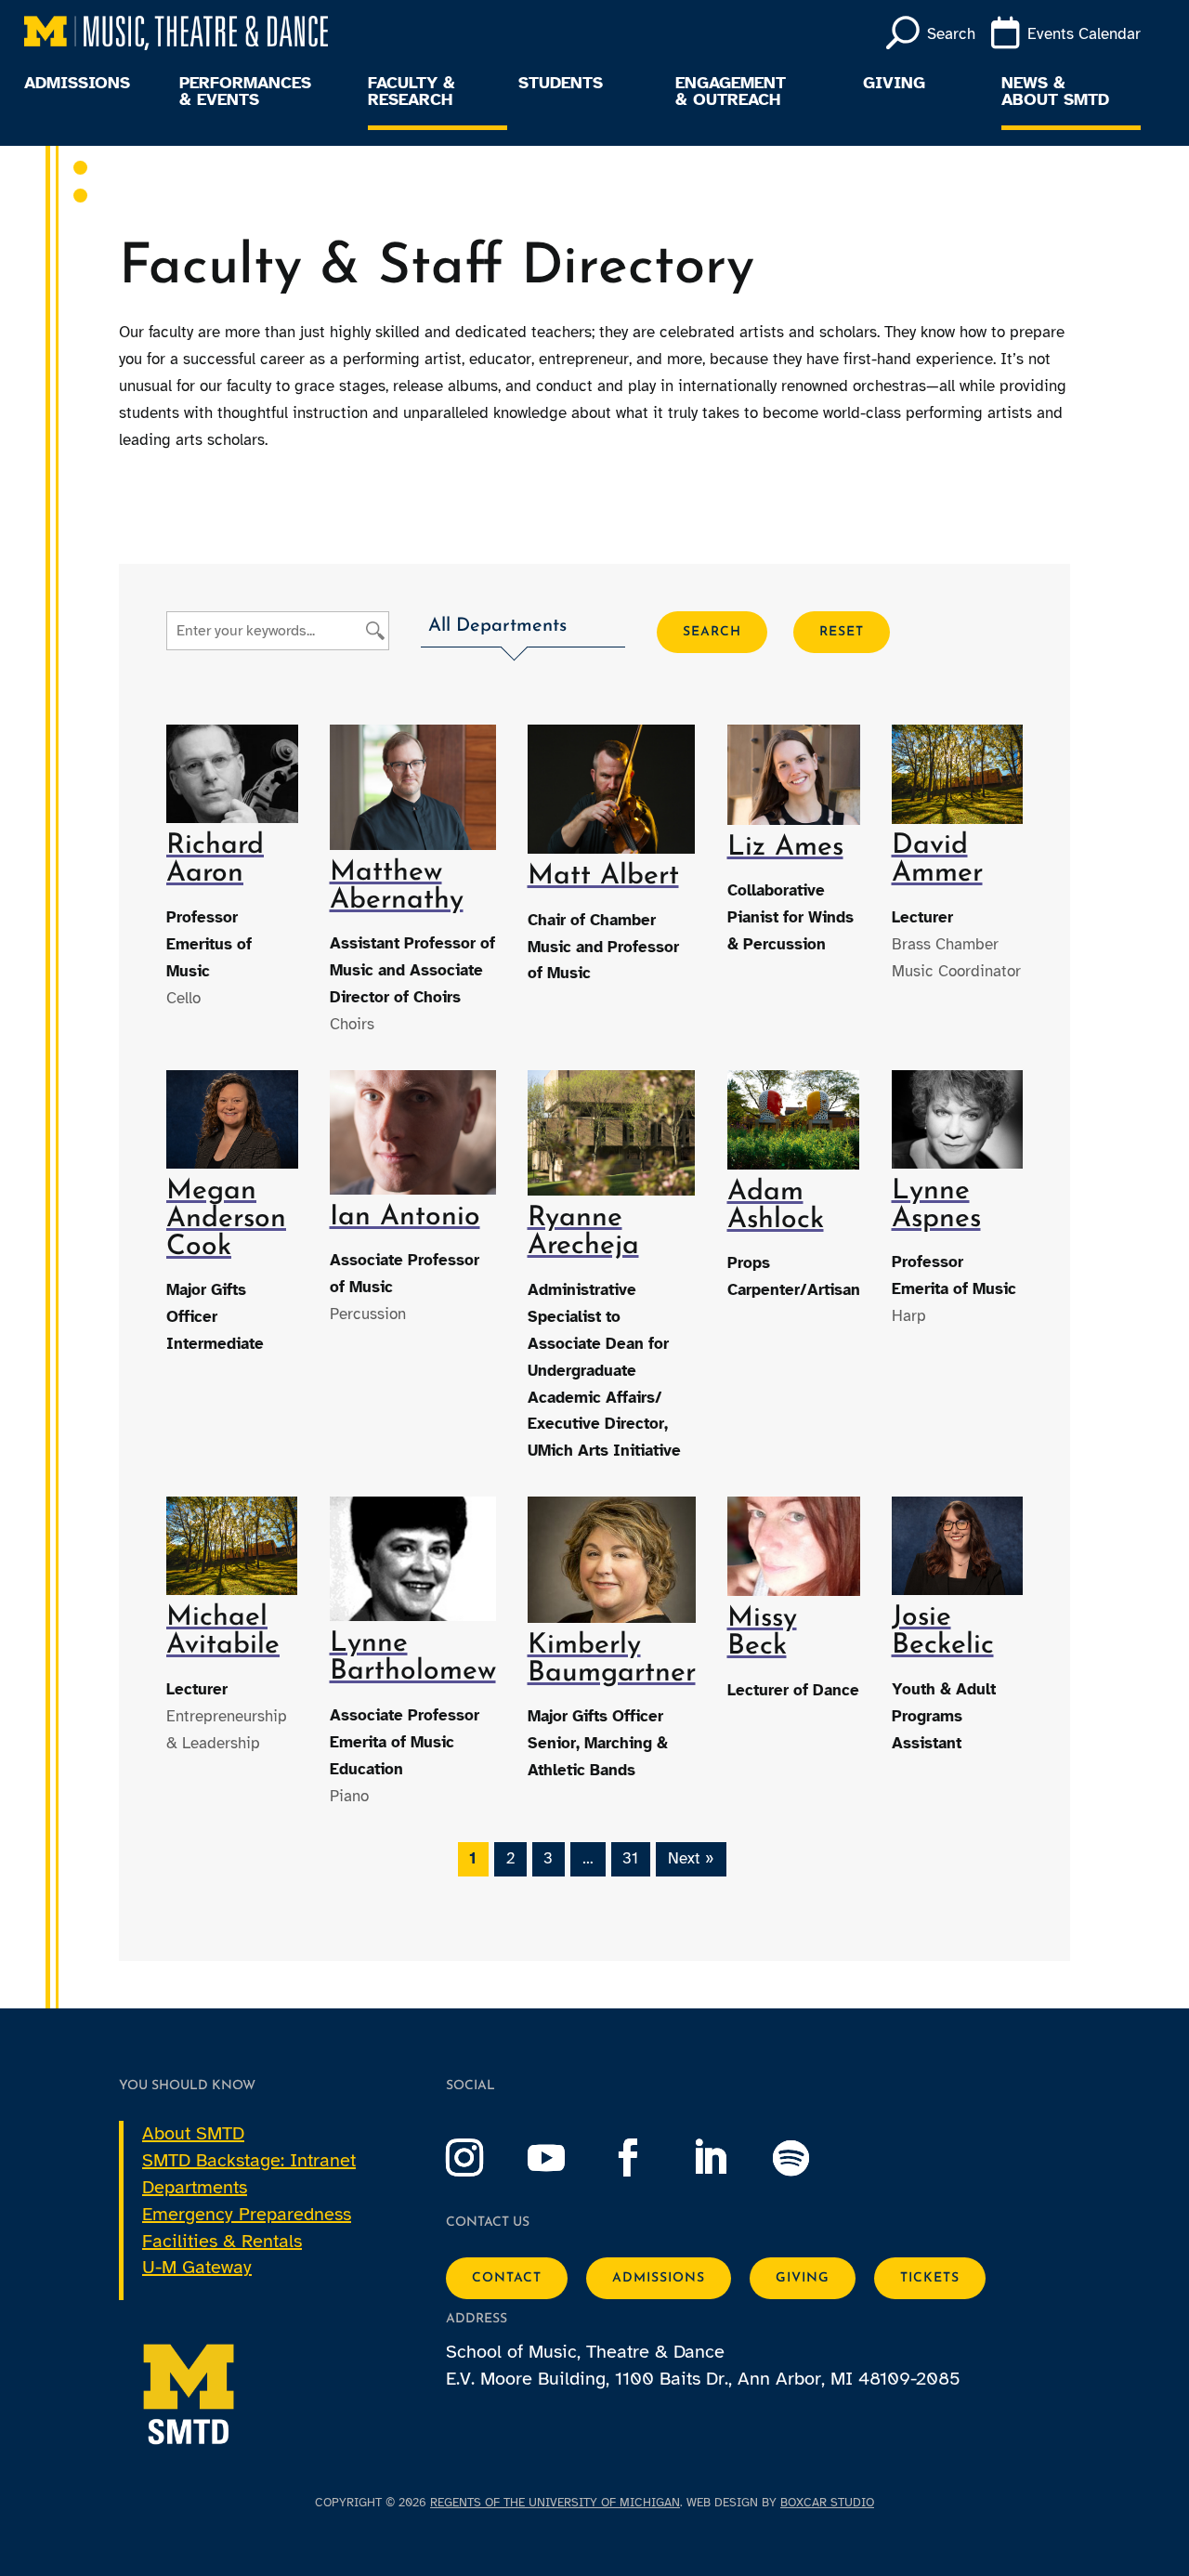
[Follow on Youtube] (565, 2158)
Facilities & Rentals (222, 2241)
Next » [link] (691, 1858)
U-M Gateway (197, 2267)
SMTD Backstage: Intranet (249, 2160)
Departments (195, 2187)
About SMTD (193, 2133)
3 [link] (548, 1858)
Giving (894, 84)
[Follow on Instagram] (483, 2158)
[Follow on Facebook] (647, 2158)
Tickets (930, 2278)
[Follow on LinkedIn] (728, 2158)
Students (561, 84)
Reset (842, 632)
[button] (523, 629)
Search (712, 632)
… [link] (588, 1858)
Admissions (77, 84)
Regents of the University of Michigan (555, 2503)
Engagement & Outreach (731, 92)
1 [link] (473, 1858)
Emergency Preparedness (247, 2214)
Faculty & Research (412, 92)
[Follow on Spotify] (810, 2158)
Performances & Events (245, 92)
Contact (507, 2278)
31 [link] (630, 1858)
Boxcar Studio (827, 2503)
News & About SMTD (1055, 92)
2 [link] (510, 1858)
